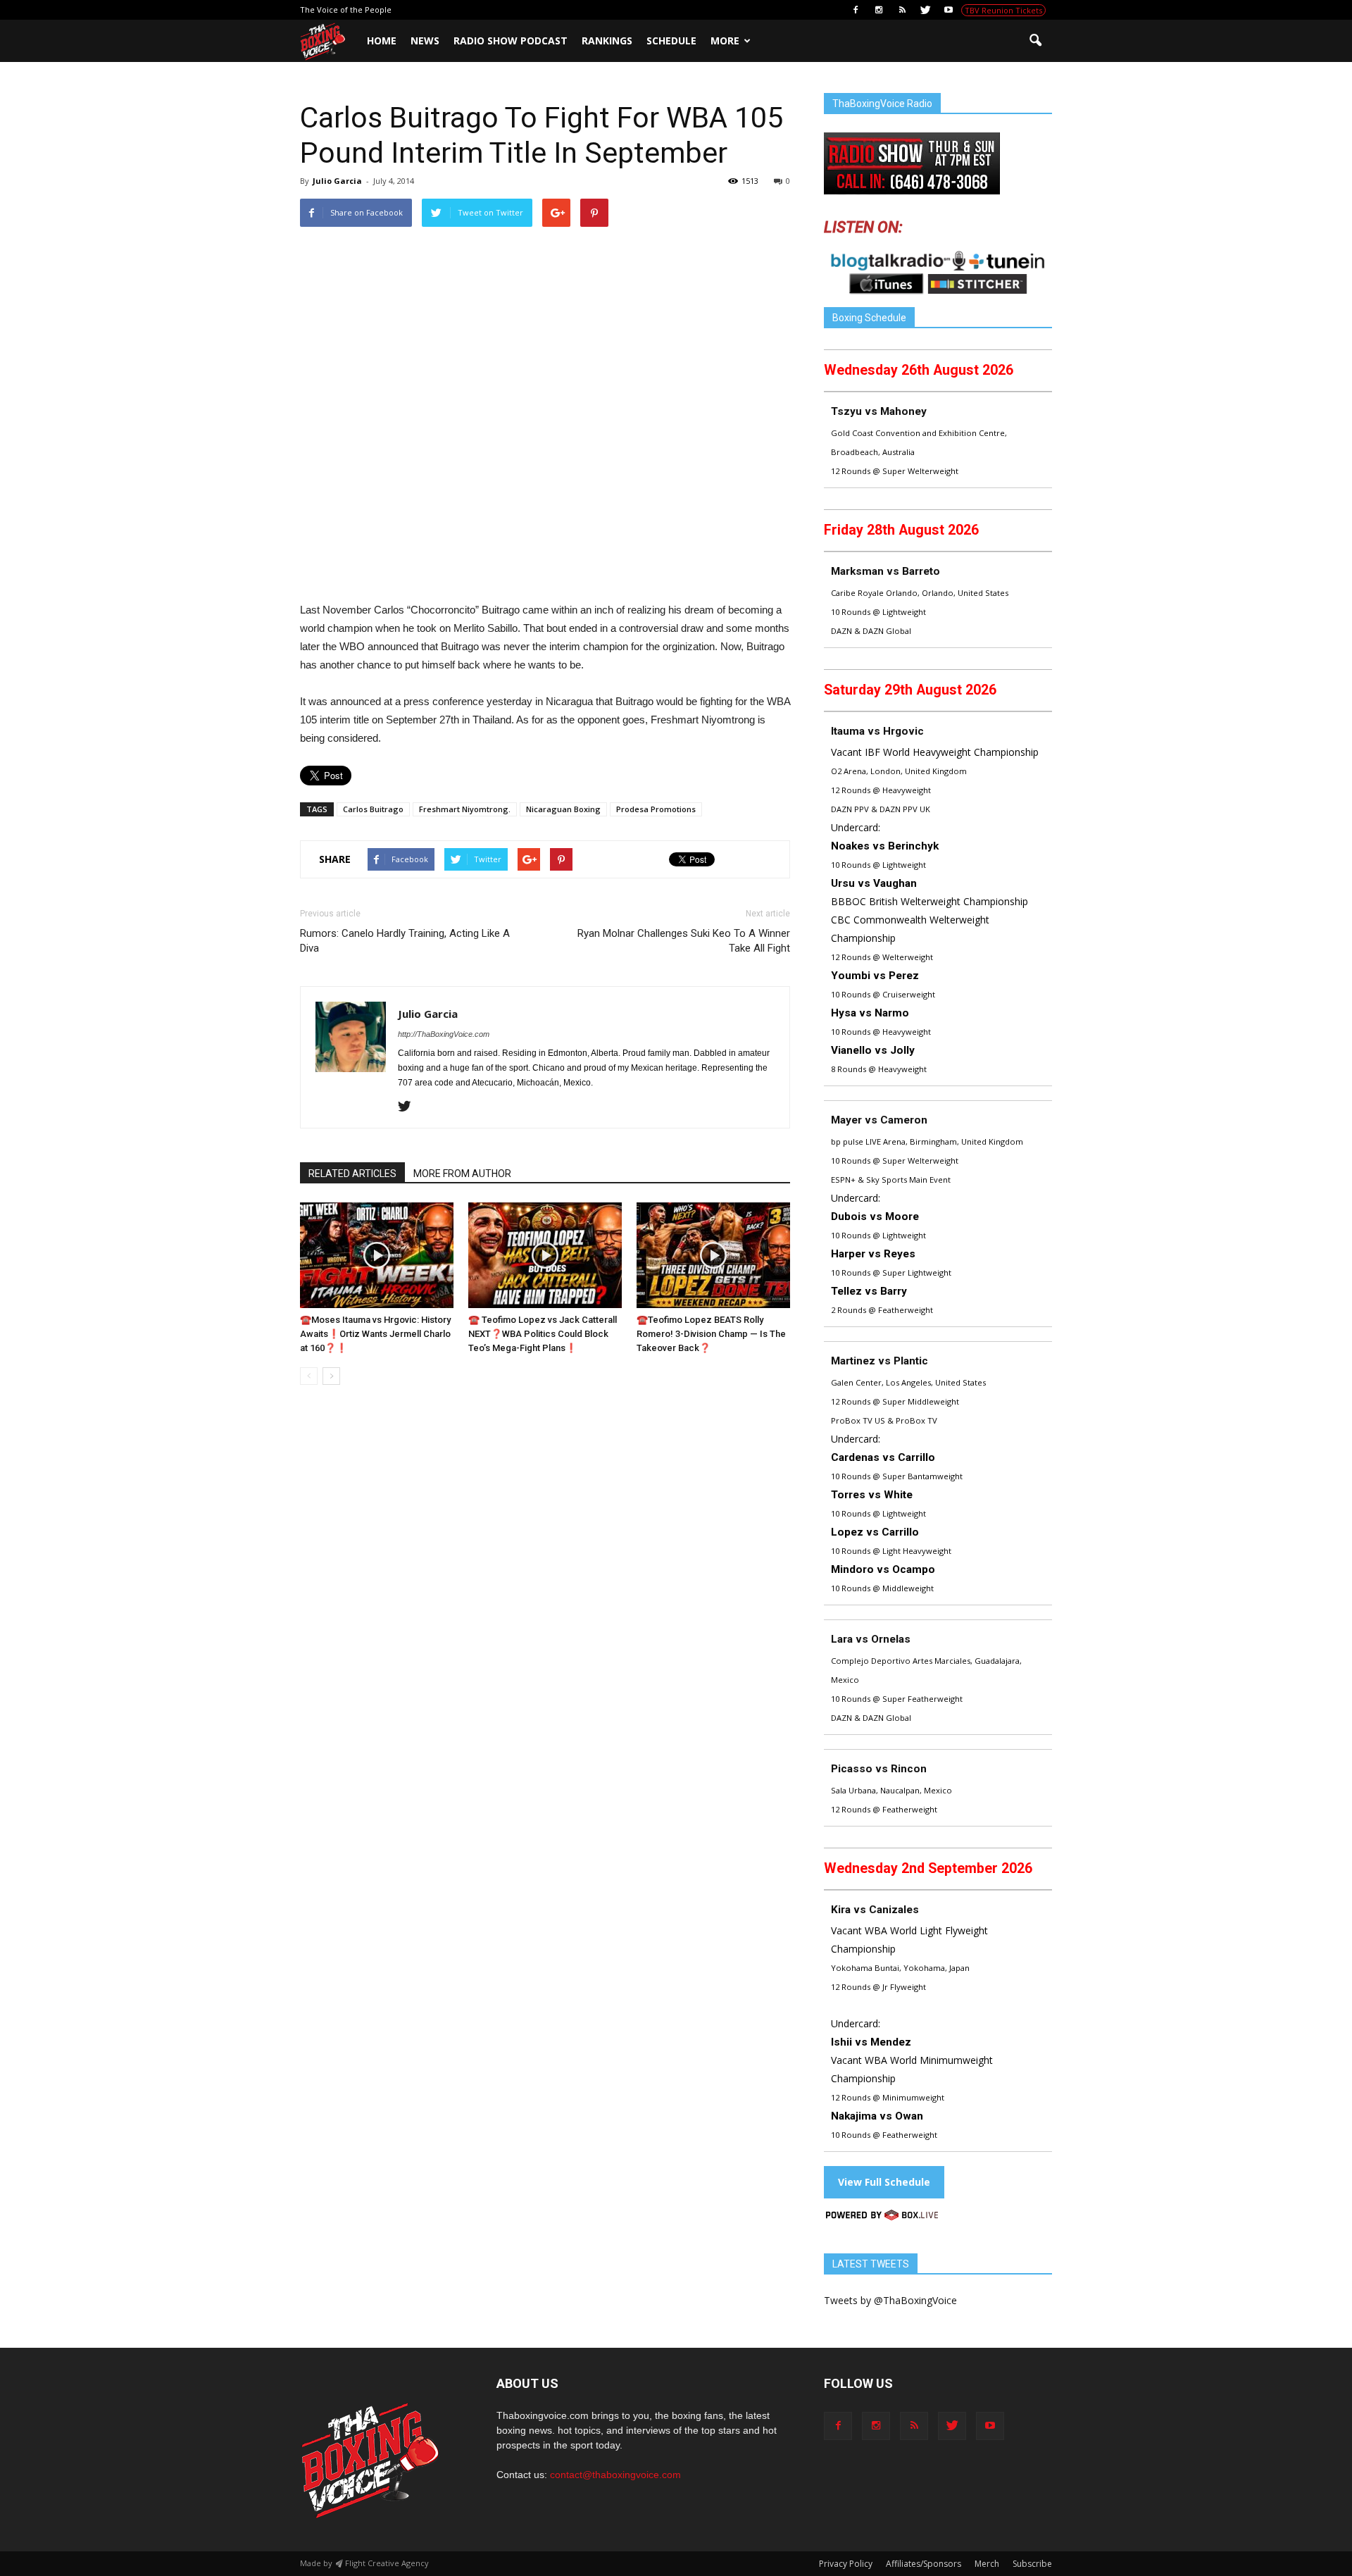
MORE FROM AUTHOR (462, 1174)
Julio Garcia (337, 181)
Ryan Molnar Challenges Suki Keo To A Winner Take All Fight (684, 941)
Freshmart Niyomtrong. (465, 809)
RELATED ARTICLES (352, 1174)
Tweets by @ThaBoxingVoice (890, 2300)
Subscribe (1032, 2564)
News (425, 41)
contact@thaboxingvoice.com (615, 2475)
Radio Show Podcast (511, 41)
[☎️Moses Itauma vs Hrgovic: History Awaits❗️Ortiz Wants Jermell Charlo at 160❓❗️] (377, 1255)
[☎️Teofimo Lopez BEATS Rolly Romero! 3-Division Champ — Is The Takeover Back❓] (713, 1255)
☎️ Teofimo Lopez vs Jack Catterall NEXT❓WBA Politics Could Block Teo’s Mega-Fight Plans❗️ (543, 1334)
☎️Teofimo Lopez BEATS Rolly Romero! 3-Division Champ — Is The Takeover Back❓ (711, 1334)
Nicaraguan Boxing (563, 809)
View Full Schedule (884, 2182)
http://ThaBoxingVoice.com (444, 1034)
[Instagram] (879, 10)
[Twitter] (925, 10)
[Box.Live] (882, 2217)
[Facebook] (856, 10)
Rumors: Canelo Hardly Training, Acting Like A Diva (405, 941)
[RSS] (902, 10)
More (725, 41)
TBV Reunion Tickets (1003, 10)
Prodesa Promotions (656, 809)
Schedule (671, 41)
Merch (987, 2564)
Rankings (607, 41)
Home (382, 41)
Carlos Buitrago (373, 809)
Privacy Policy (846, 2564)
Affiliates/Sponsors (924, 2564)
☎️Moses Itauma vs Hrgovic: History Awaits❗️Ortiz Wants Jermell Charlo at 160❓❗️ (375, 1334)
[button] (1035, 41)
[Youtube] (949, 10)
